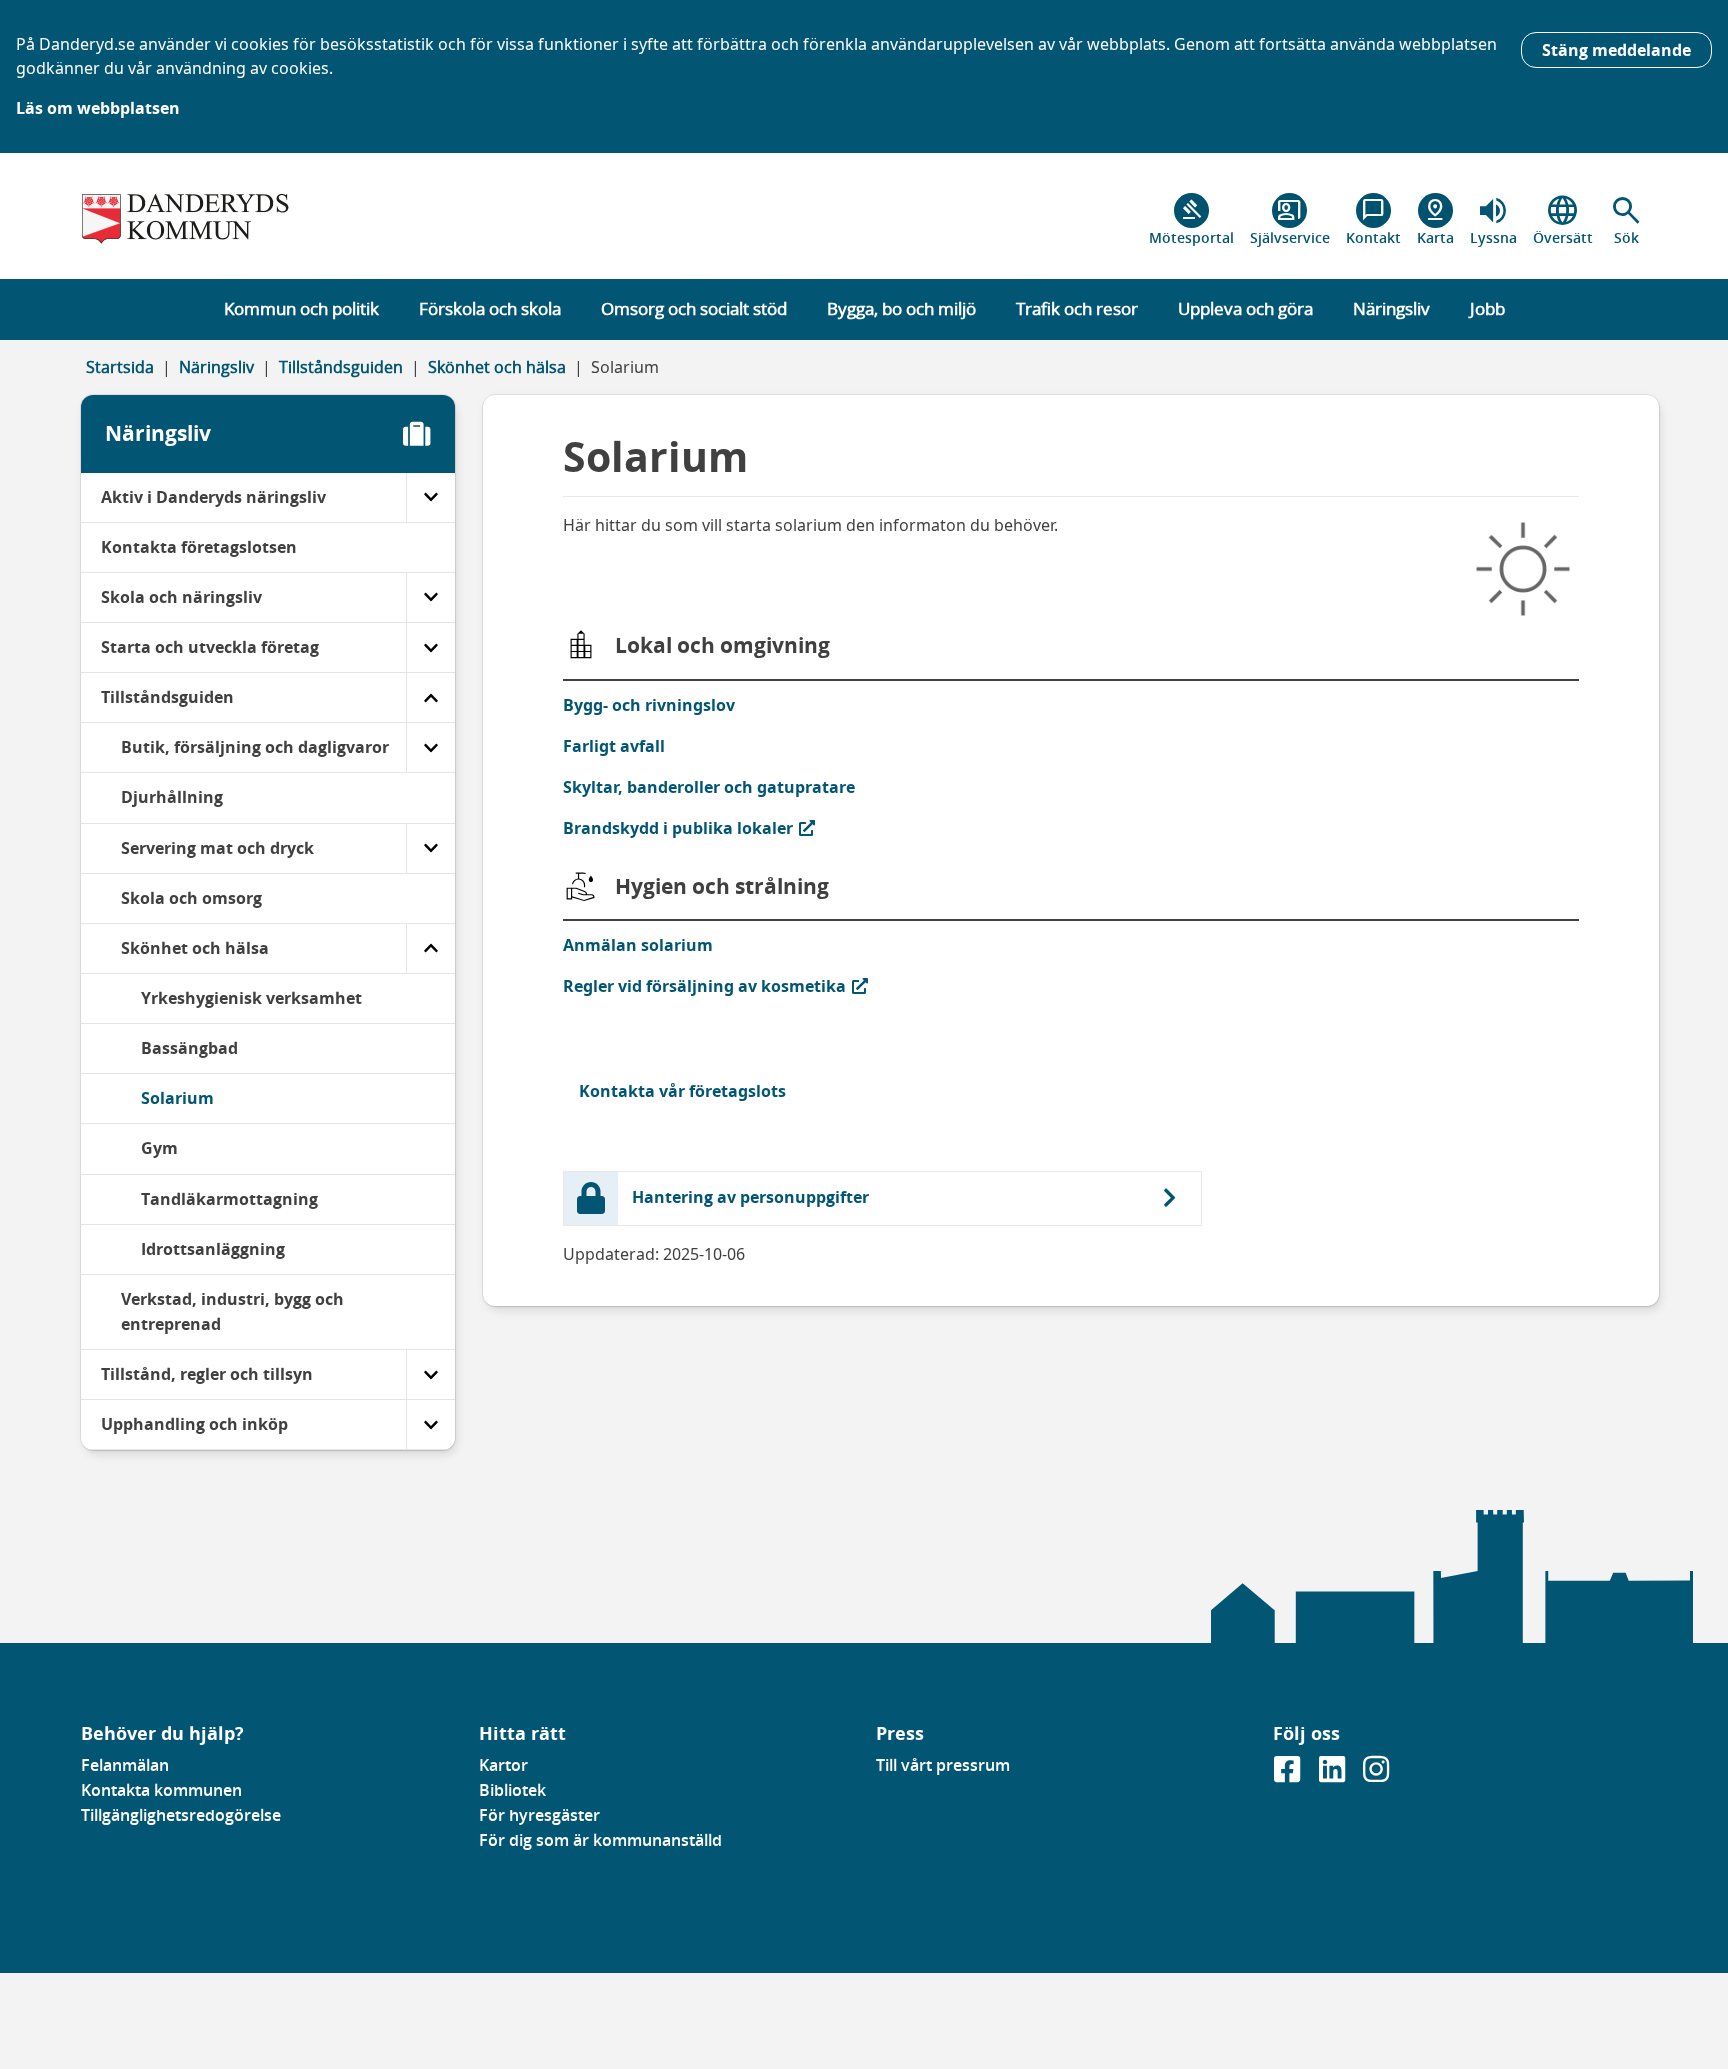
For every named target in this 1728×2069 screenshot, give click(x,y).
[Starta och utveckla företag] (430, 647)
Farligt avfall (614, 746)
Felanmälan (125, 1765)
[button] (1626, 220)
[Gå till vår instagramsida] (1376, 1775)
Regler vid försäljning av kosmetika (704, 985)
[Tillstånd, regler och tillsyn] (430, 1374)
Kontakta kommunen (161, 1790)
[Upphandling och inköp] (430, 1424)
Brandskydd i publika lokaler (679, 827)
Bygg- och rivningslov (649, 705)
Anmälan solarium (638, 945)
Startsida (120, 367)
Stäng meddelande (1616, 50)
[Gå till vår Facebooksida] (1289, 1775)
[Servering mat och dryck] (430, 848)
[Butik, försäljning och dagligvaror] (430, 747)
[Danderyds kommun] (267, 220)
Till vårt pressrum (943, 1765)
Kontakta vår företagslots (682, 1091)
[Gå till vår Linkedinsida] (1334, 1775)
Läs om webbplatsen (98, 108)
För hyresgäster (539, 1815)
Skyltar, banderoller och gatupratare (709, 787)
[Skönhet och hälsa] (430, 948)
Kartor (503, 1765)
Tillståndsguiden (341, 367)
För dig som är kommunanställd (600, 1840)
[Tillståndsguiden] (430, 697)
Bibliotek (512, 1790)
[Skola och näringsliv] (430, 597)
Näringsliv (216, 367)
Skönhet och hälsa (497, 367)
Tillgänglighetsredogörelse (181, 1815)
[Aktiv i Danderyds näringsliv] (430, 497)
